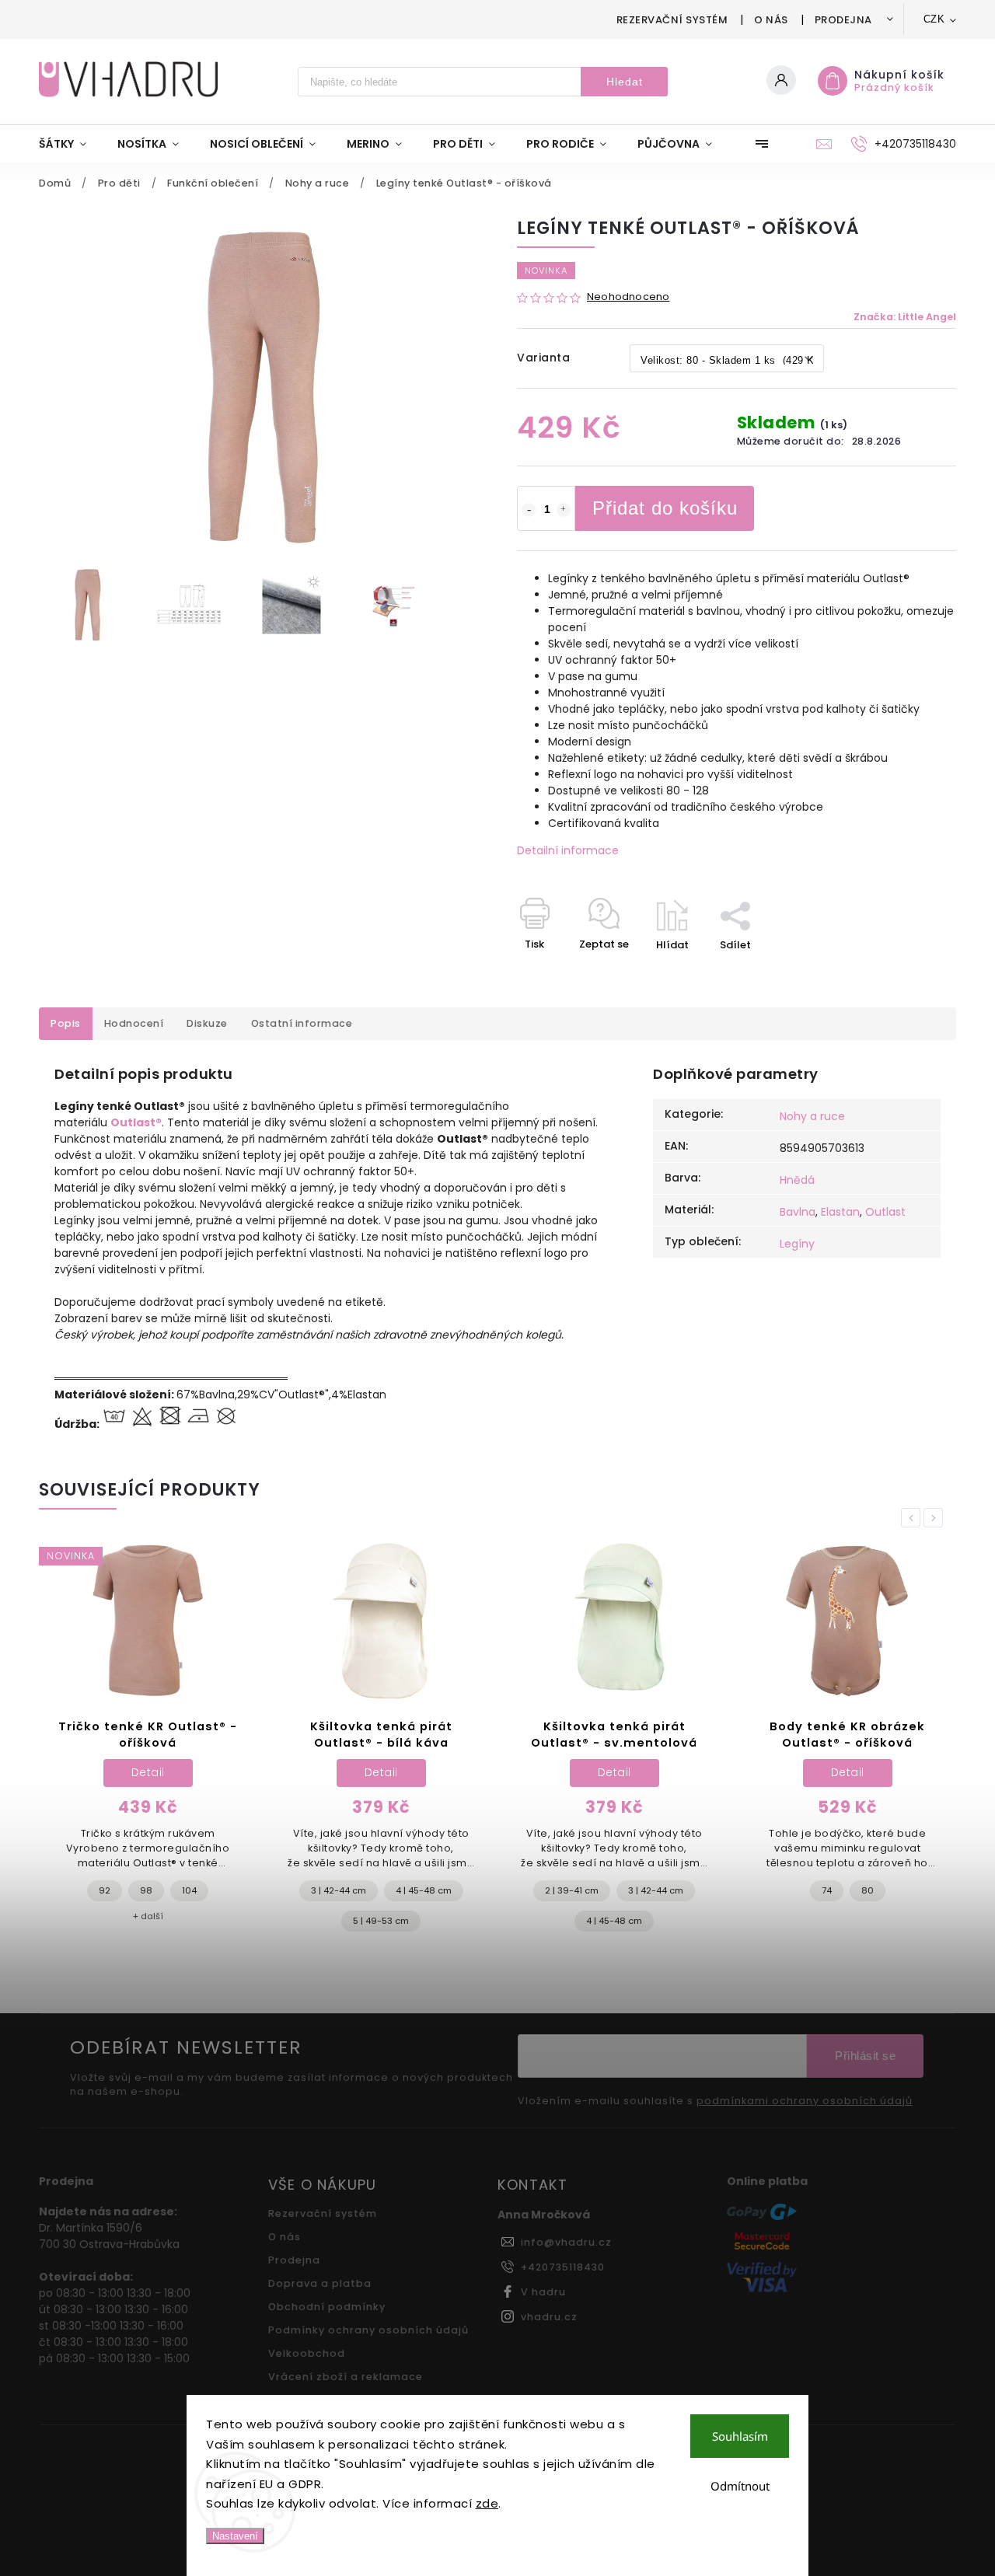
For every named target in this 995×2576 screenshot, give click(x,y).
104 (189, 1890)
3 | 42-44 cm (339, 1890)
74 (827, 1890)
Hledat (625, 82)
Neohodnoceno (628, 297)
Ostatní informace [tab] (302, 1023)
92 (105, 1890)
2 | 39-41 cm (572, 1890)
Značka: (905, 317)
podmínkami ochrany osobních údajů (805, 2101)
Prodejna (843, 20)
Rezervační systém (672, 20)
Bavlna (798, 1212)
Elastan (840, 1212)
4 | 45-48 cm (424, 1890)
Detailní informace (568, 850)
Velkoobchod (307, 2353)
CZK (934, 19)
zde (487, 2503)
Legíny (797, 1244)
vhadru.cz (549, 2317)
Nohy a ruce (812, 1116)
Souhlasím (740, 2436)
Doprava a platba (320, 2283)
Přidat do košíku (665, 508)
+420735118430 (563, 2267)
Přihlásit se (865, 2056)
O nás (771, 20)
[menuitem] (70, 144)
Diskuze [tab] (207, 1023)
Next (936, 1518)
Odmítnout (740, 2486)
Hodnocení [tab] (134, 1023)
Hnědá (797, 1180)
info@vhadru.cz (566, 2242)
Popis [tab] (66, 1023)
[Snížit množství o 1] (529, 510)
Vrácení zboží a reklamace (346, 2377)
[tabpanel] (148, 1739)
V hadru (543, 2292)
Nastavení (235, 2536)
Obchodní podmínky (327, 2307)
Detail (148, 1772)
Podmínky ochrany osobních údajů (368, 2330)
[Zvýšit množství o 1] (564, 510)
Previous (913, 1518)
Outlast (885, 1212)
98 (146, 1890)
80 (868, 1890)
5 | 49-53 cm (381, 1921)
